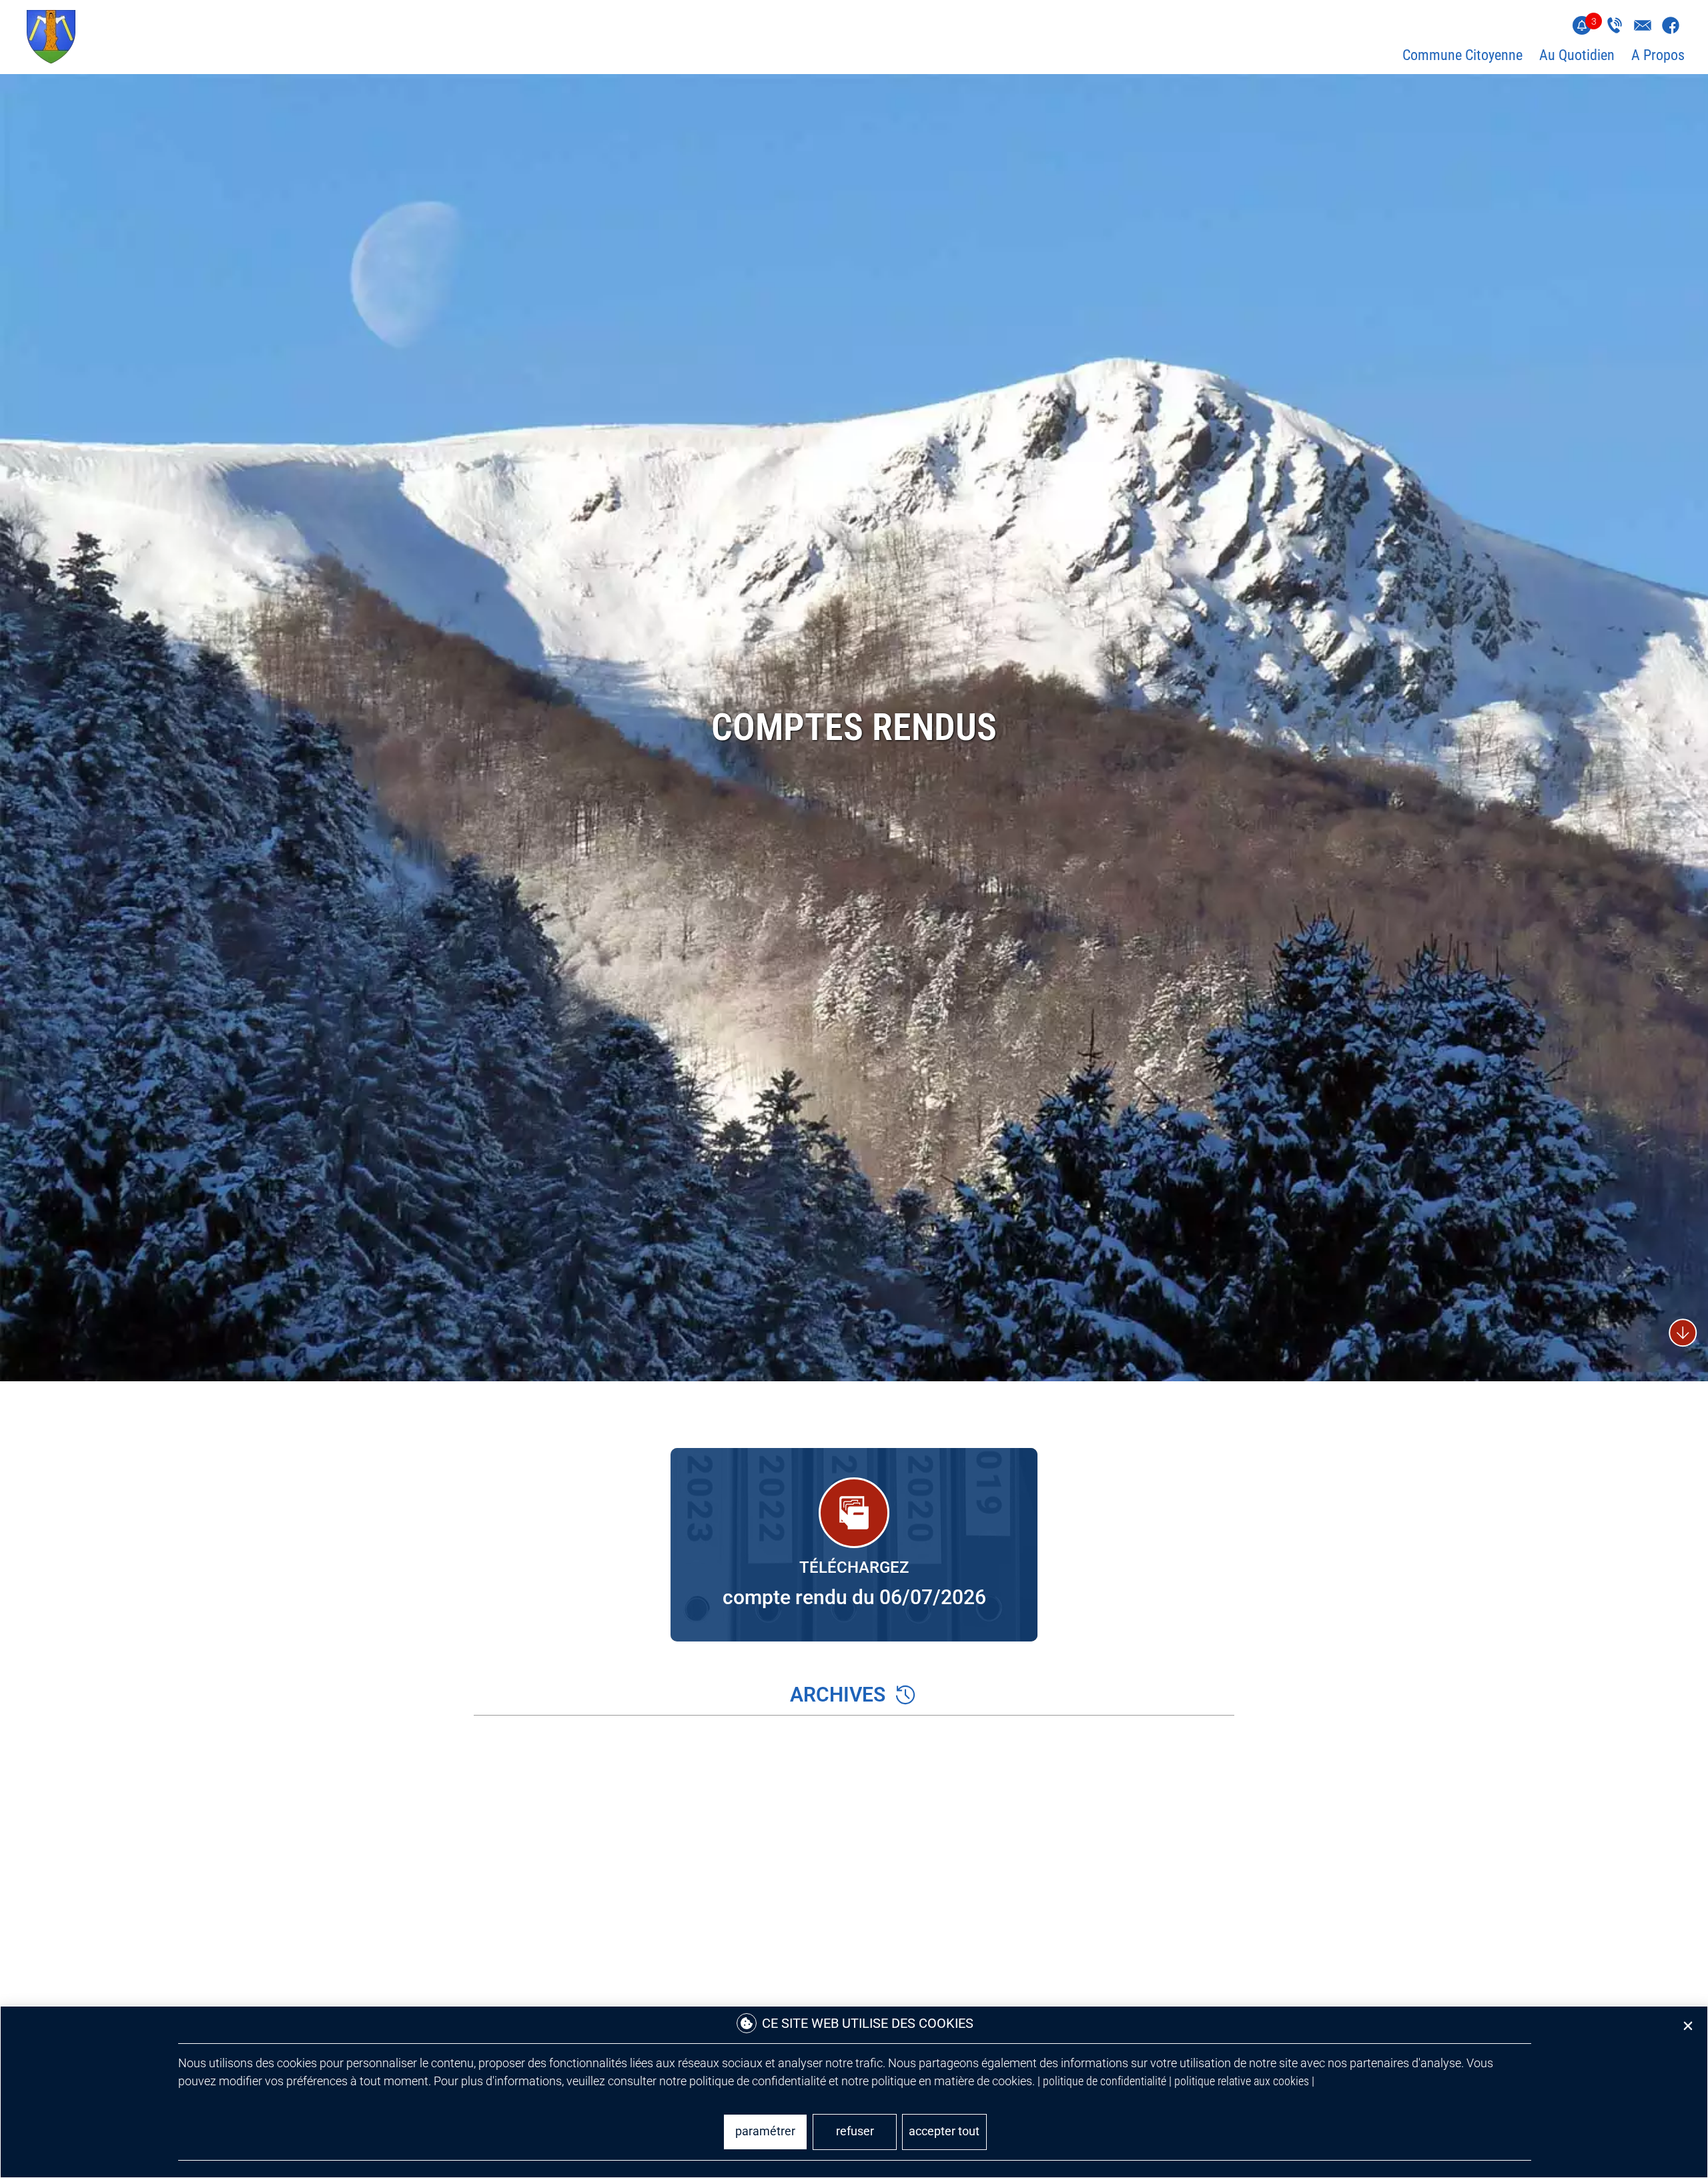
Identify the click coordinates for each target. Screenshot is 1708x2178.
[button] (1688, 2026)
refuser (855, 2131)
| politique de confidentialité (1102, 2081)
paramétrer (765, 2131)
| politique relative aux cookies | (1242, 2081)
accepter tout (944, 2131)
